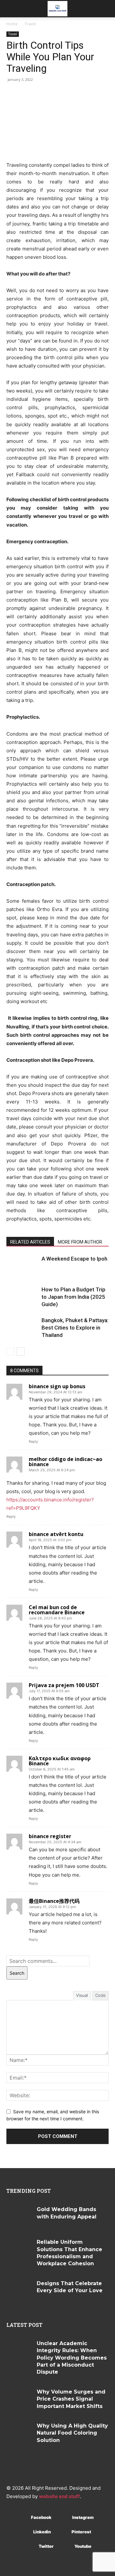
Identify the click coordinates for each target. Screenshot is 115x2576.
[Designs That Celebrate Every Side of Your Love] (19, 2291)
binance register (50, 1836)
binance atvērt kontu (56, 1534)
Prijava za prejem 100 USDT (64, 1685)
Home (12, 24)
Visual (82, 1995)
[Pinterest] (62, 2532)
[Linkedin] (24, 2532)
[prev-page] (10, 1351)
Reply (33, 1441)
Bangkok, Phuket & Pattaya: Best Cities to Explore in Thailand (75, 1328)
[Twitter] (29, 2546)
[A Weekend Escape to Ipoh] (22, 1266)
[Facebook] (22, 2517)
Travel (30, 24)
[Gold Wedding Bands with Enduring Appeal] (19, 2217)
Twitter (46, 2546)
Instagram (83, 2517)
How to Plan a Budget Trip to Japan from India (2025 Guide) (73, 1297)
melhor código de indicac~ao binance (65, 1462)
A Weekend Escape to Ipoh (74, 1259)
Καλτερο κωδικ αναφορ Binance (60, 1761)
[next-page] (21, 1351)
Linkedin (42, 2532)
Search (17, 1973)
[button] (11, 9)
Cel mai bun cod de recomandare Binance (57, 1610)
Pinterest (81, 2532)
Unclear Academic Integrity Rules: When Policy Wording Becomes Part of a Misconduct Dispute (72, 2358)
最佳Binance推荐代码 (54, 1901)
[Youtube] (65, 2546)
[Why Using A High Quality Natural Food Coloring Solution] (19, 2433)
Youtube (83, 2546)
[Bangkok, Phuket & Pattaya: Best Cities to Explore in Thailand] (22, 1328)
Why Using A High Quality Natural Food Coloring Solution (72, 2433)
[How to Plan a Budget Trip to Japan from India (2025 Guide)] (22, 1297)
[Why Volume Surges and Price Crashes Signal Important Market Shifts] (19, 2399)
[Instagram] (63, 2517)
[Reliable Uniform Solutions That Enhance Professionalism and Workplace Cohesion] (19, 2249)
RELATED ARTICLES (30, 1242)
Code (100, 1995)
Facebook (41, 2517)
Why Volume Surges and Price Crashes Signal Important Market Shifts (71, 2399)
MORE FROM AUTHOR (80, 1242)
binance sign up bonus (57, 1386)
